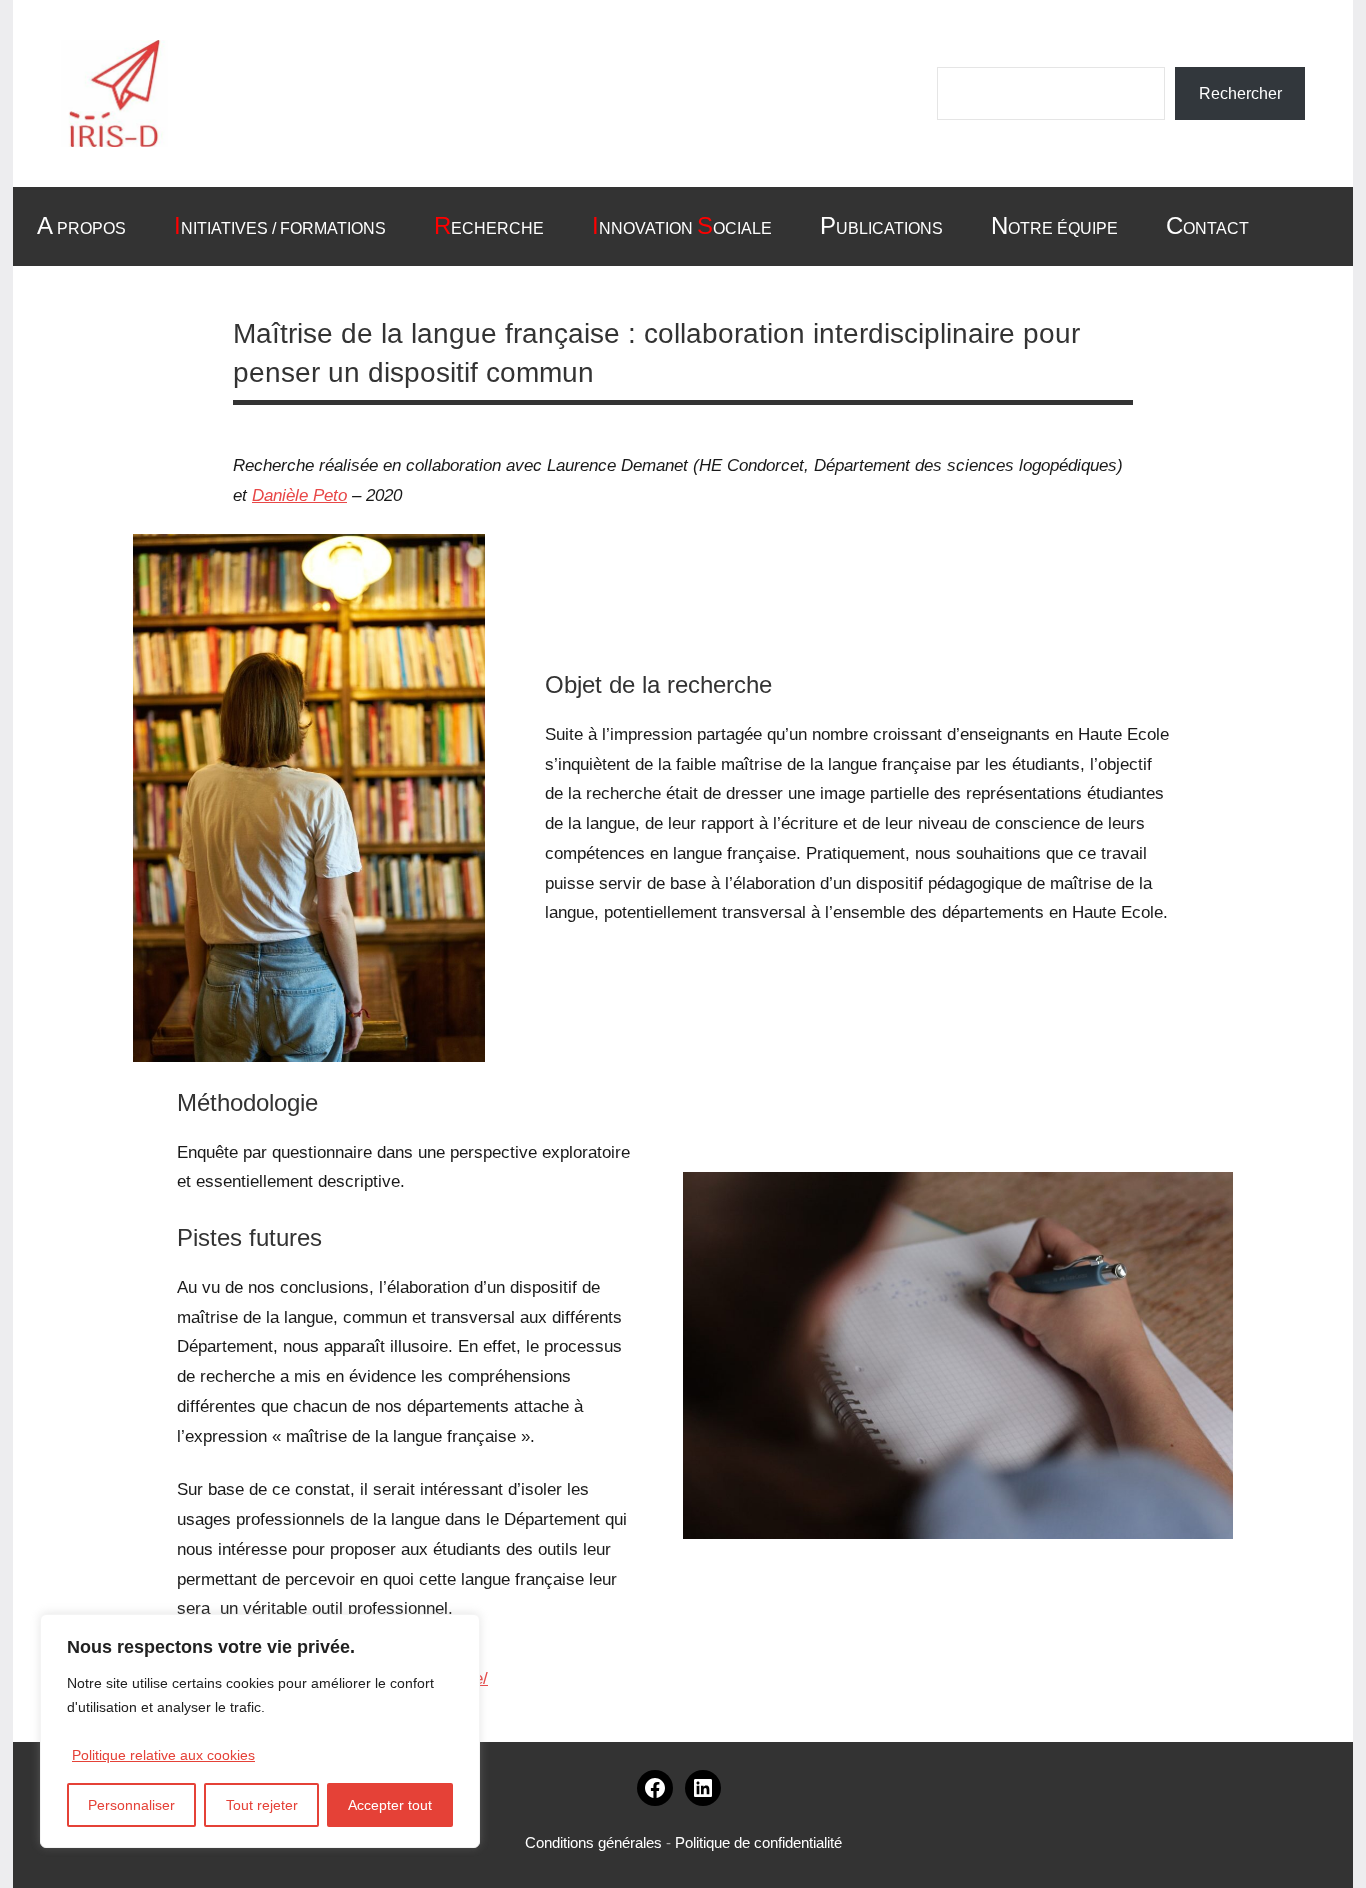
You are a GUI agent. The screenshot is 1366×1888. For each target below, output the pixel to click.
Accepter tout (390, 1805)
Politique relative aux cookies (163, 1755)
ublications (881, 225)
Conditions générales (593, 1842)
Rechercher (1240, 93)
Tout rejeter (262, 1805)
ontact (1207, 225)
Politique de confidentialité (758, 1842)
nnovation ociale (682, 225)
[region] (260, 1731)
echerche (489, 225)
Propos (81, 225)
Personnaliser (131, 1805)
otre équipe (1054, 225)
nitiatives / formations (280, 225)
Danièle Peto (299, 495)
